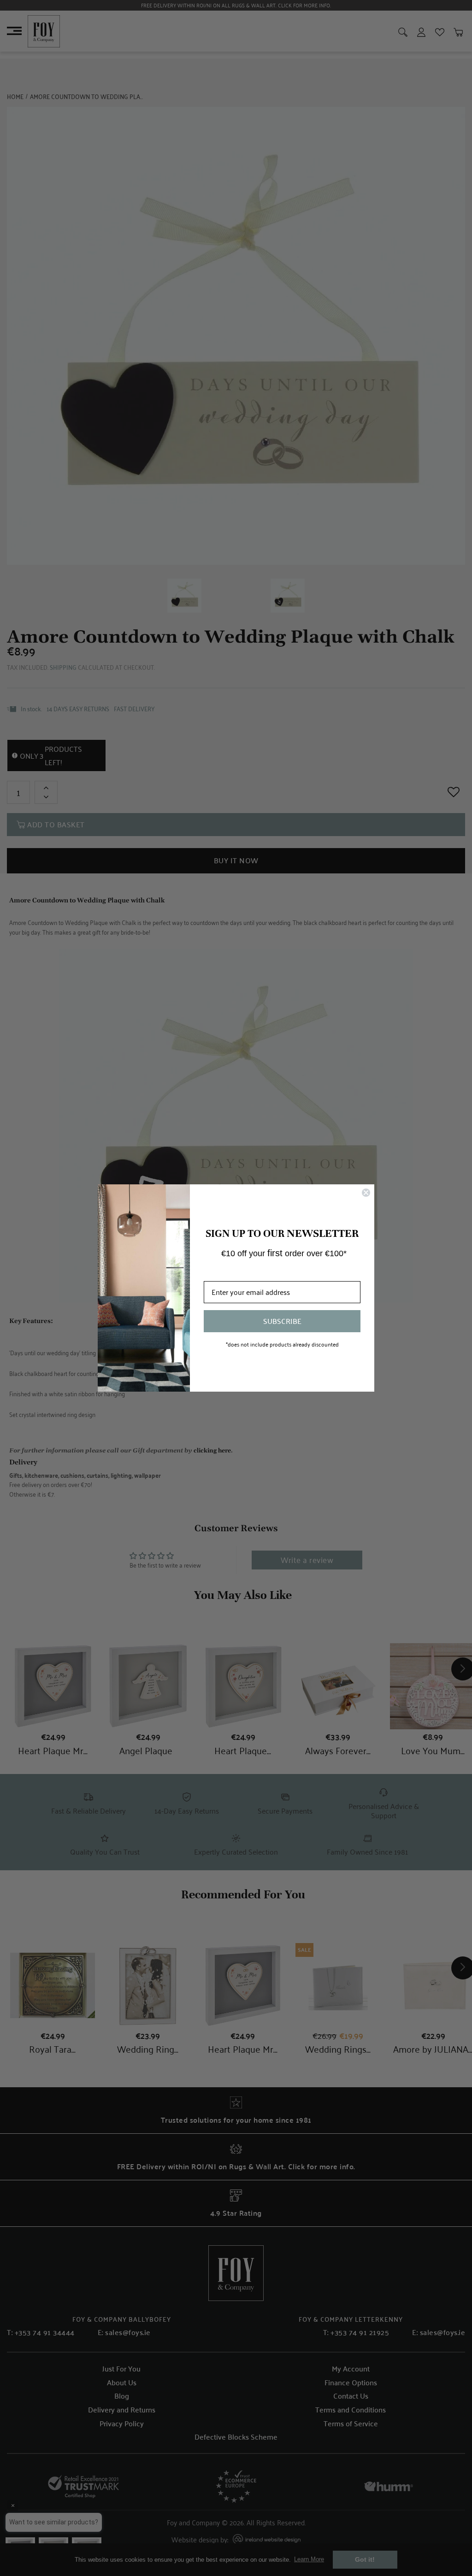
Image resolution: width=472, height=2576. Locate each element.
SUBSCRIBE (282, 1321)
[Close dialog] (366, 1193)
